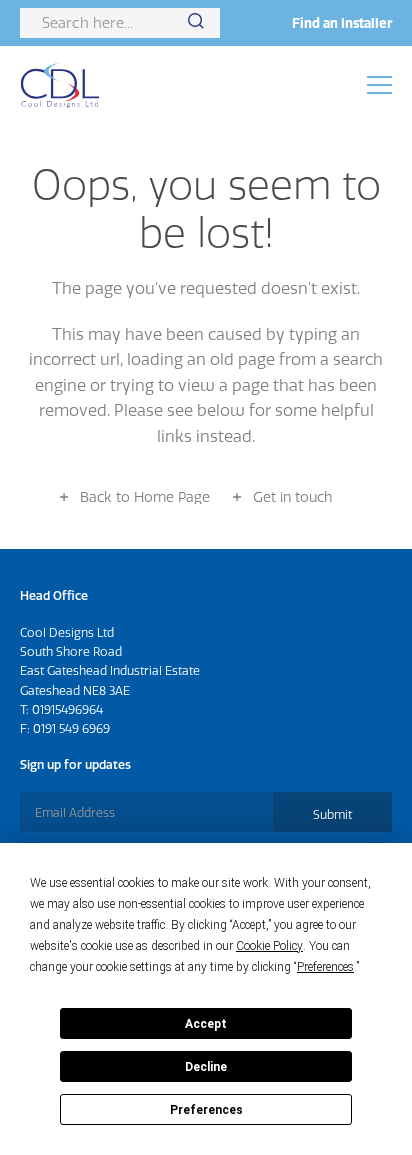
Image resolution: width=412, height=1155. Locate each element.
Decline (206, 1067)
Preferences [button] (325, 967)
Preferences (206, 1110)
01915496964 (67, 709)
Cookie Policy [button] (269, 946)
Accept (206, 1024)
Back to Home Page (145, 497)
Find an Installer (342, 23)
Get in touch (292, 497)
